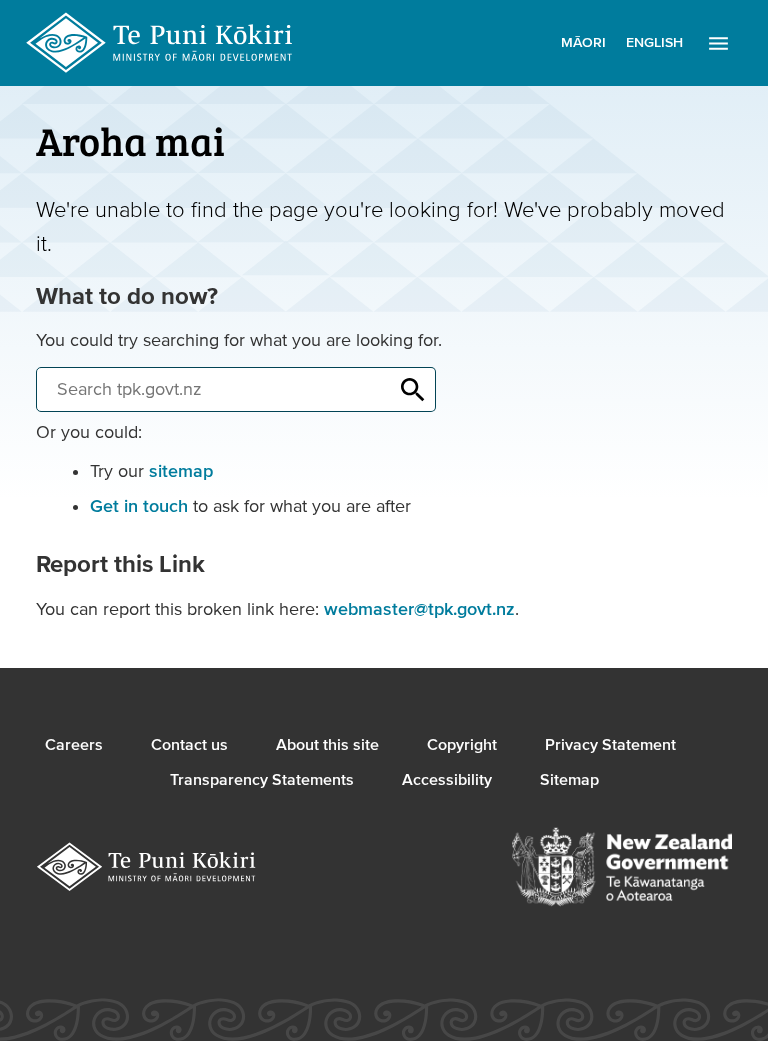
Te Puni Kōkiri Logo (160, 43)
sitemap (181, 471)
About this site (327, 745)
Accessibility (447, 780)
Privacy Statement (610, 745)
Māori (583, 43)
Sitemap (569, 780)
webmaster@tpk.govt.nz (419, 609)
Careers (74, 745)
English (654, 43)
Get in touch (139, 506)
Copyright (462, 745)
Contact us (189, 745)
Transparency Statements (262, 780)
